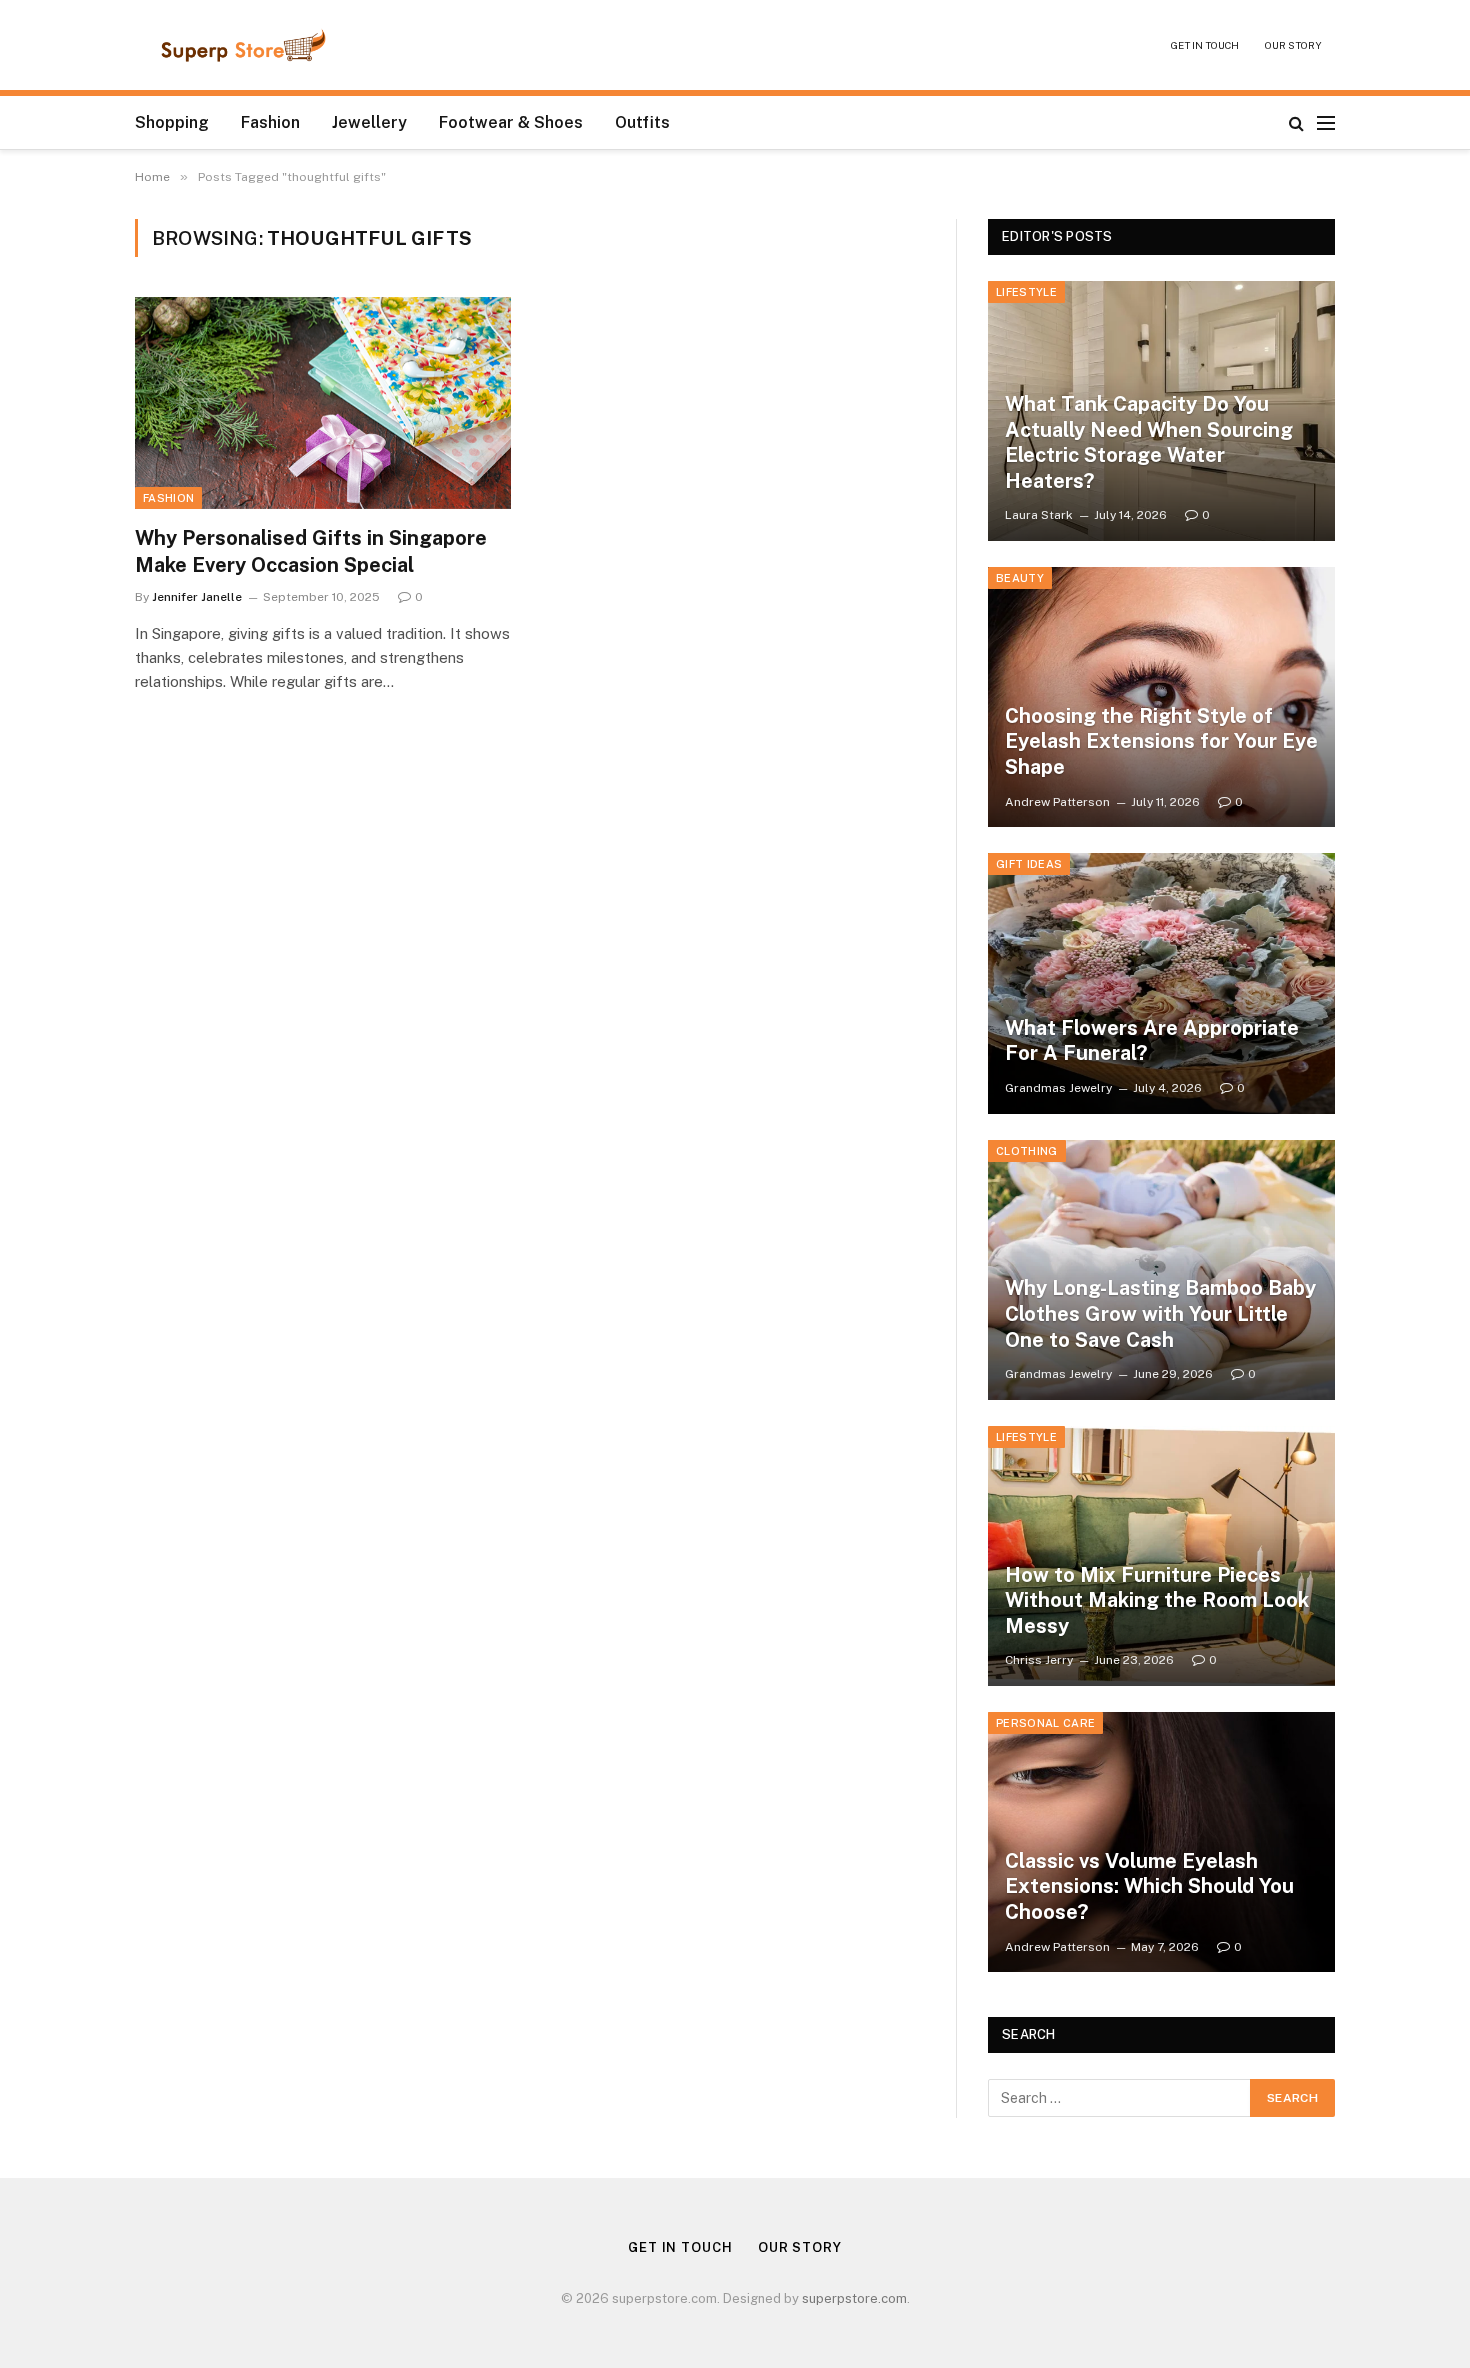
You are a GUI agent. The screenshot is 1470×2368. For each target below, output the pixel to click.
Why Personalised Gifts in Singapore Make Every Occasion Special (311, 551)
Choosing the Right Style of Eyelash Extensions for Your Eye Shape (1161, 741)
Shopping (172, 122)
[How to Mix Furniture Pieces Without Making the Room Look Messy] (1161, 1556)
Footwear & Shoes (511, 122)
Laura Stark (1039, 515)
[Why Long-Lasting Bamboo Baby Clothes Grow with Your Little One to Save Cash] (1161, 1270)
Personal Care (1045, 1723)
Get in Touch (1205, 45)
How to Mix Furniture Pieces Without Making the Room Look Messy (1157, 1600)
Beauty (1020, 578)
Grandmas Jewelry (1058, 1088)
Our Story (1293, 45)
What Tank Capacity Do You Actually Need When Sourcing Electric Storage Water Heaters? (1149, 442)
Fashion (270, 122)
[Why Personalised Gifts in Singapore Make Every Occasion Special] (323, 403)
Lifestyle (1026, 292)
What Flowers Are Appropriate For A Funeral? (1152, 1041)
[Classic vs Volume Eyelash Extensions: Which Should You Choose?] (1161, 1842)
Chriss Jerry (1039, 1660)
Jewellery (369, 122)
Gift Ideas (1029, 864)
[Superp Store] (243, 45)
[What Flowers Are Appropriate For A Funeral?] (1161, 983)
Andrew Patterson (1057, 802)
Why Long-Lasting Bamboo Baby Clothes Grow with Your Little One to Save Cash (1160, 1313)
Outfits (642, 122)
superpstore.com (854, 2298)
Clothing (1027, 1151)
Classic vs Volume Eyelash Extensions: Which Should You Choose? (1149, 1886)
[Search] (1296, 122)
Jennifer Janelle (197, 597)
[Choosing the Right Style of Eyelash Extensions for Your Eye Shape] (1161, 697)
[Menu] (1326, 122)
